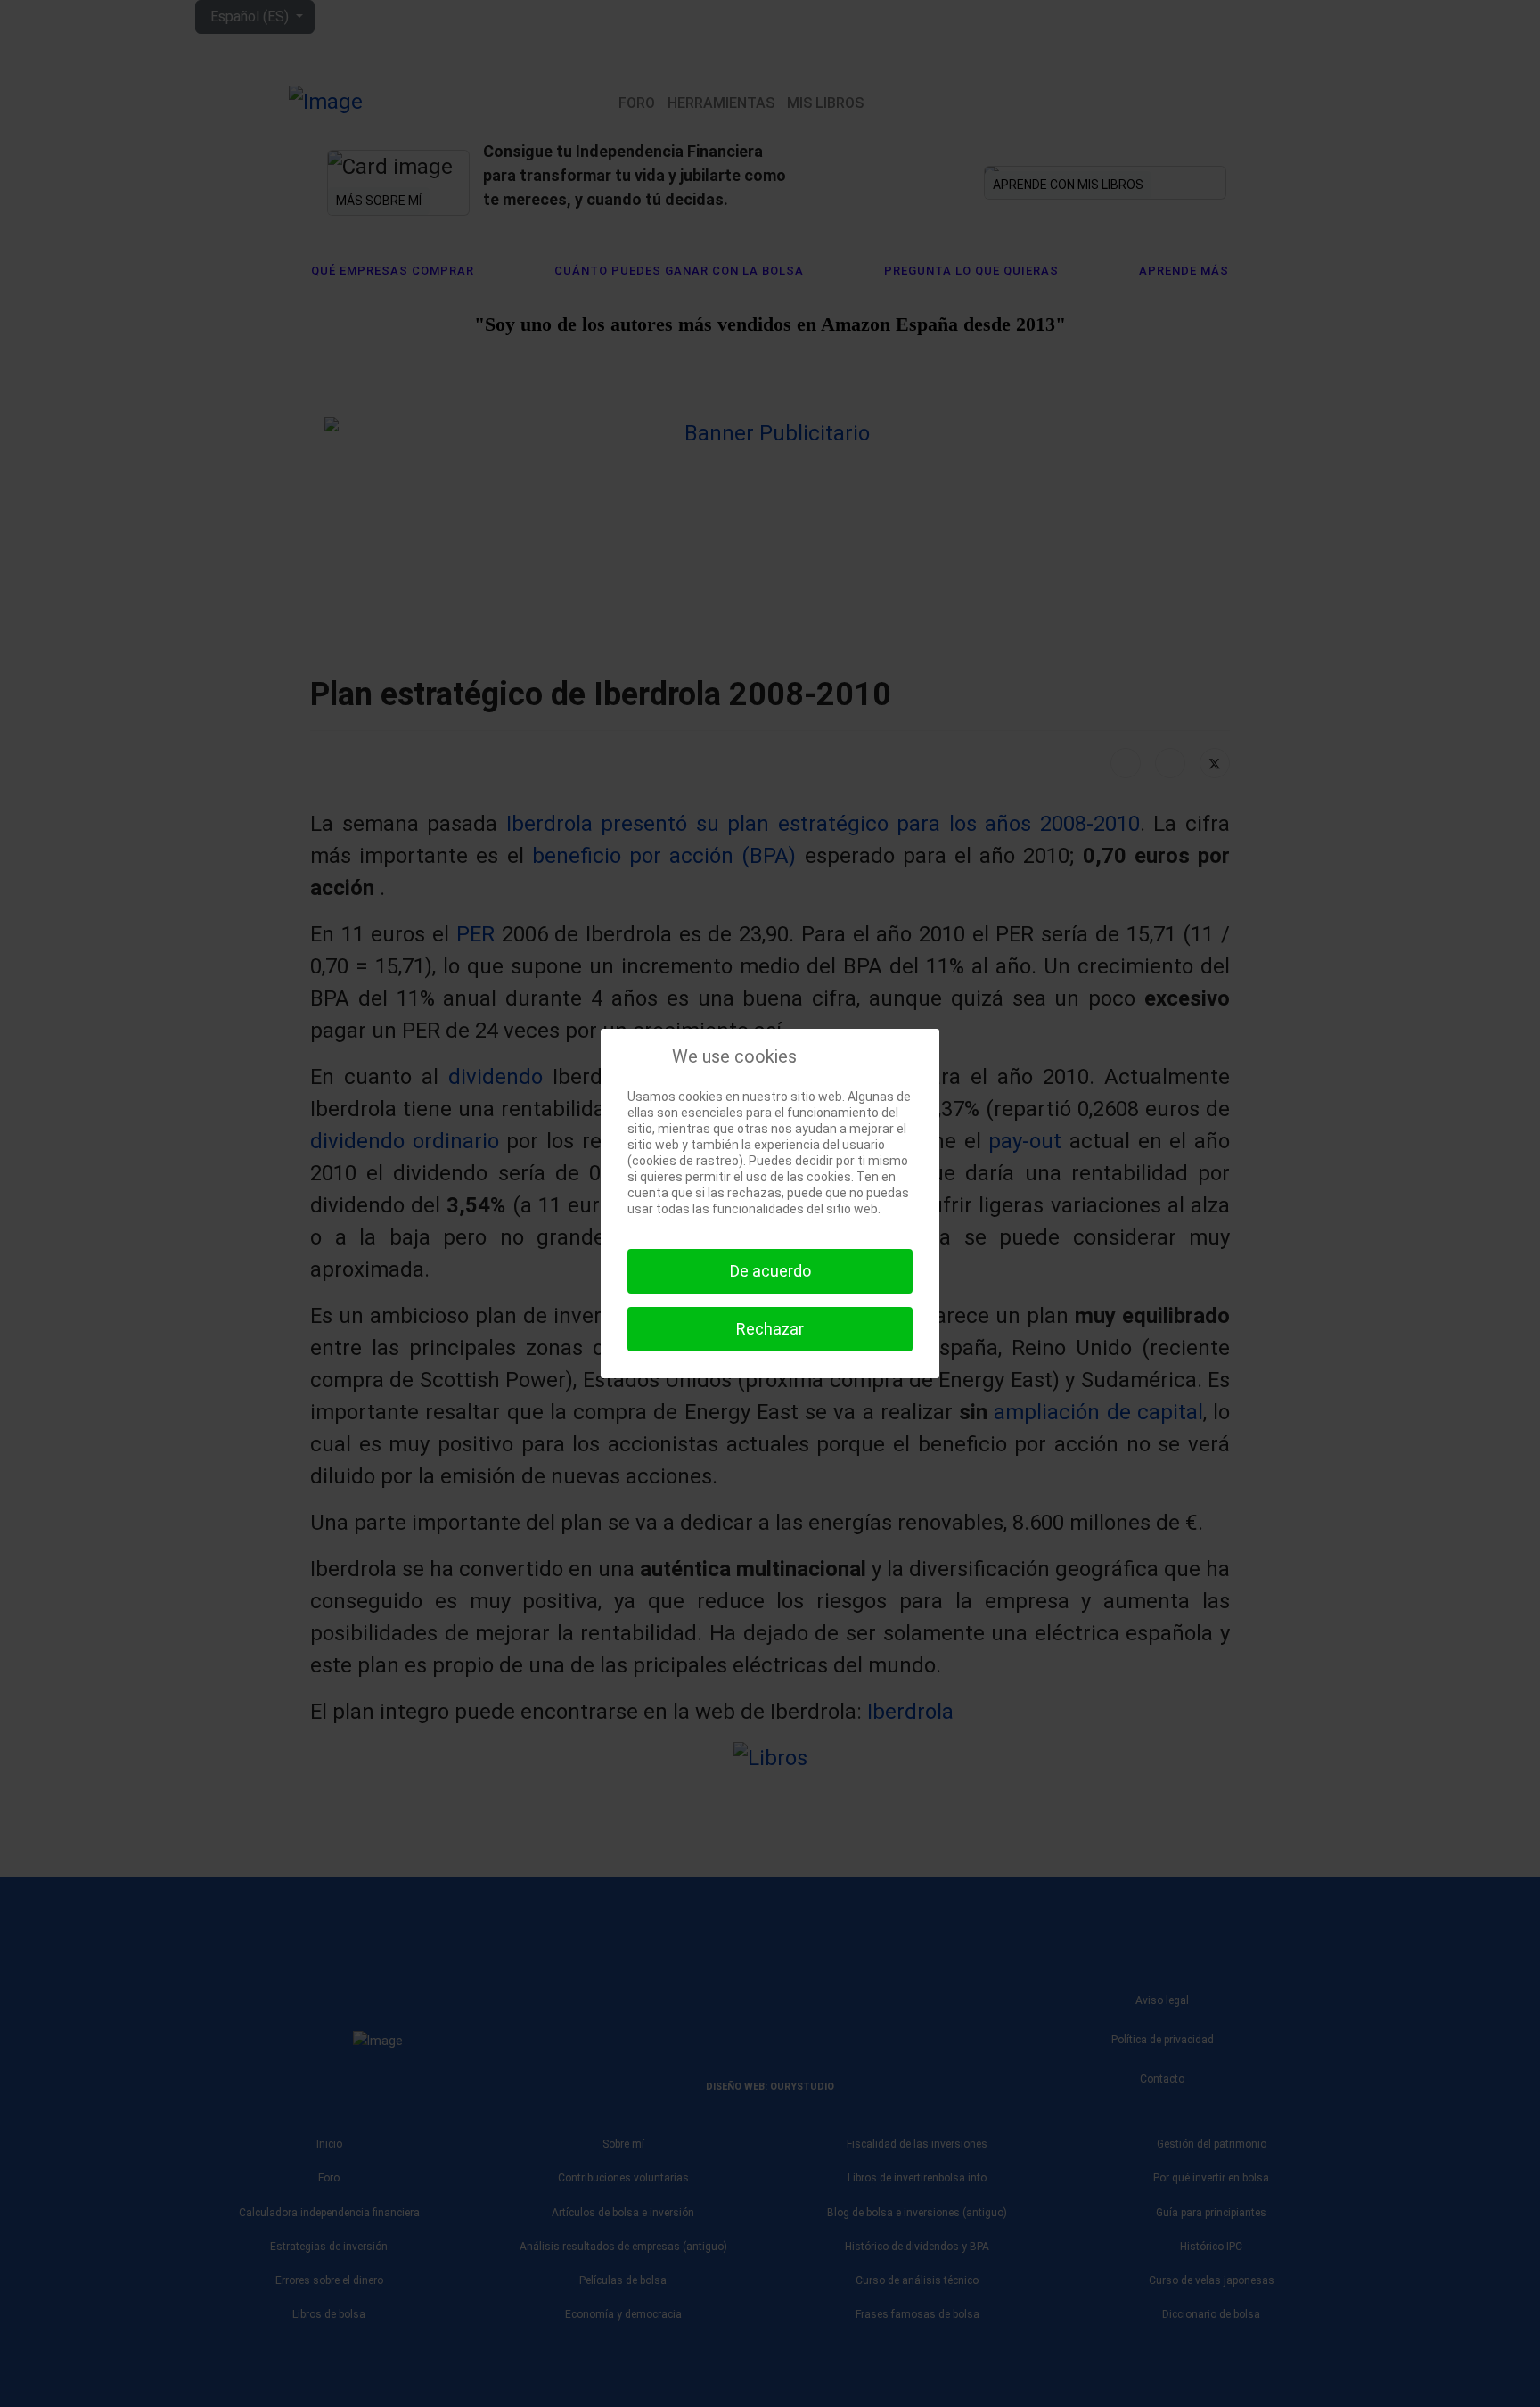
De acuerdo (770, 1271)
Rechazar (770, 1329)
